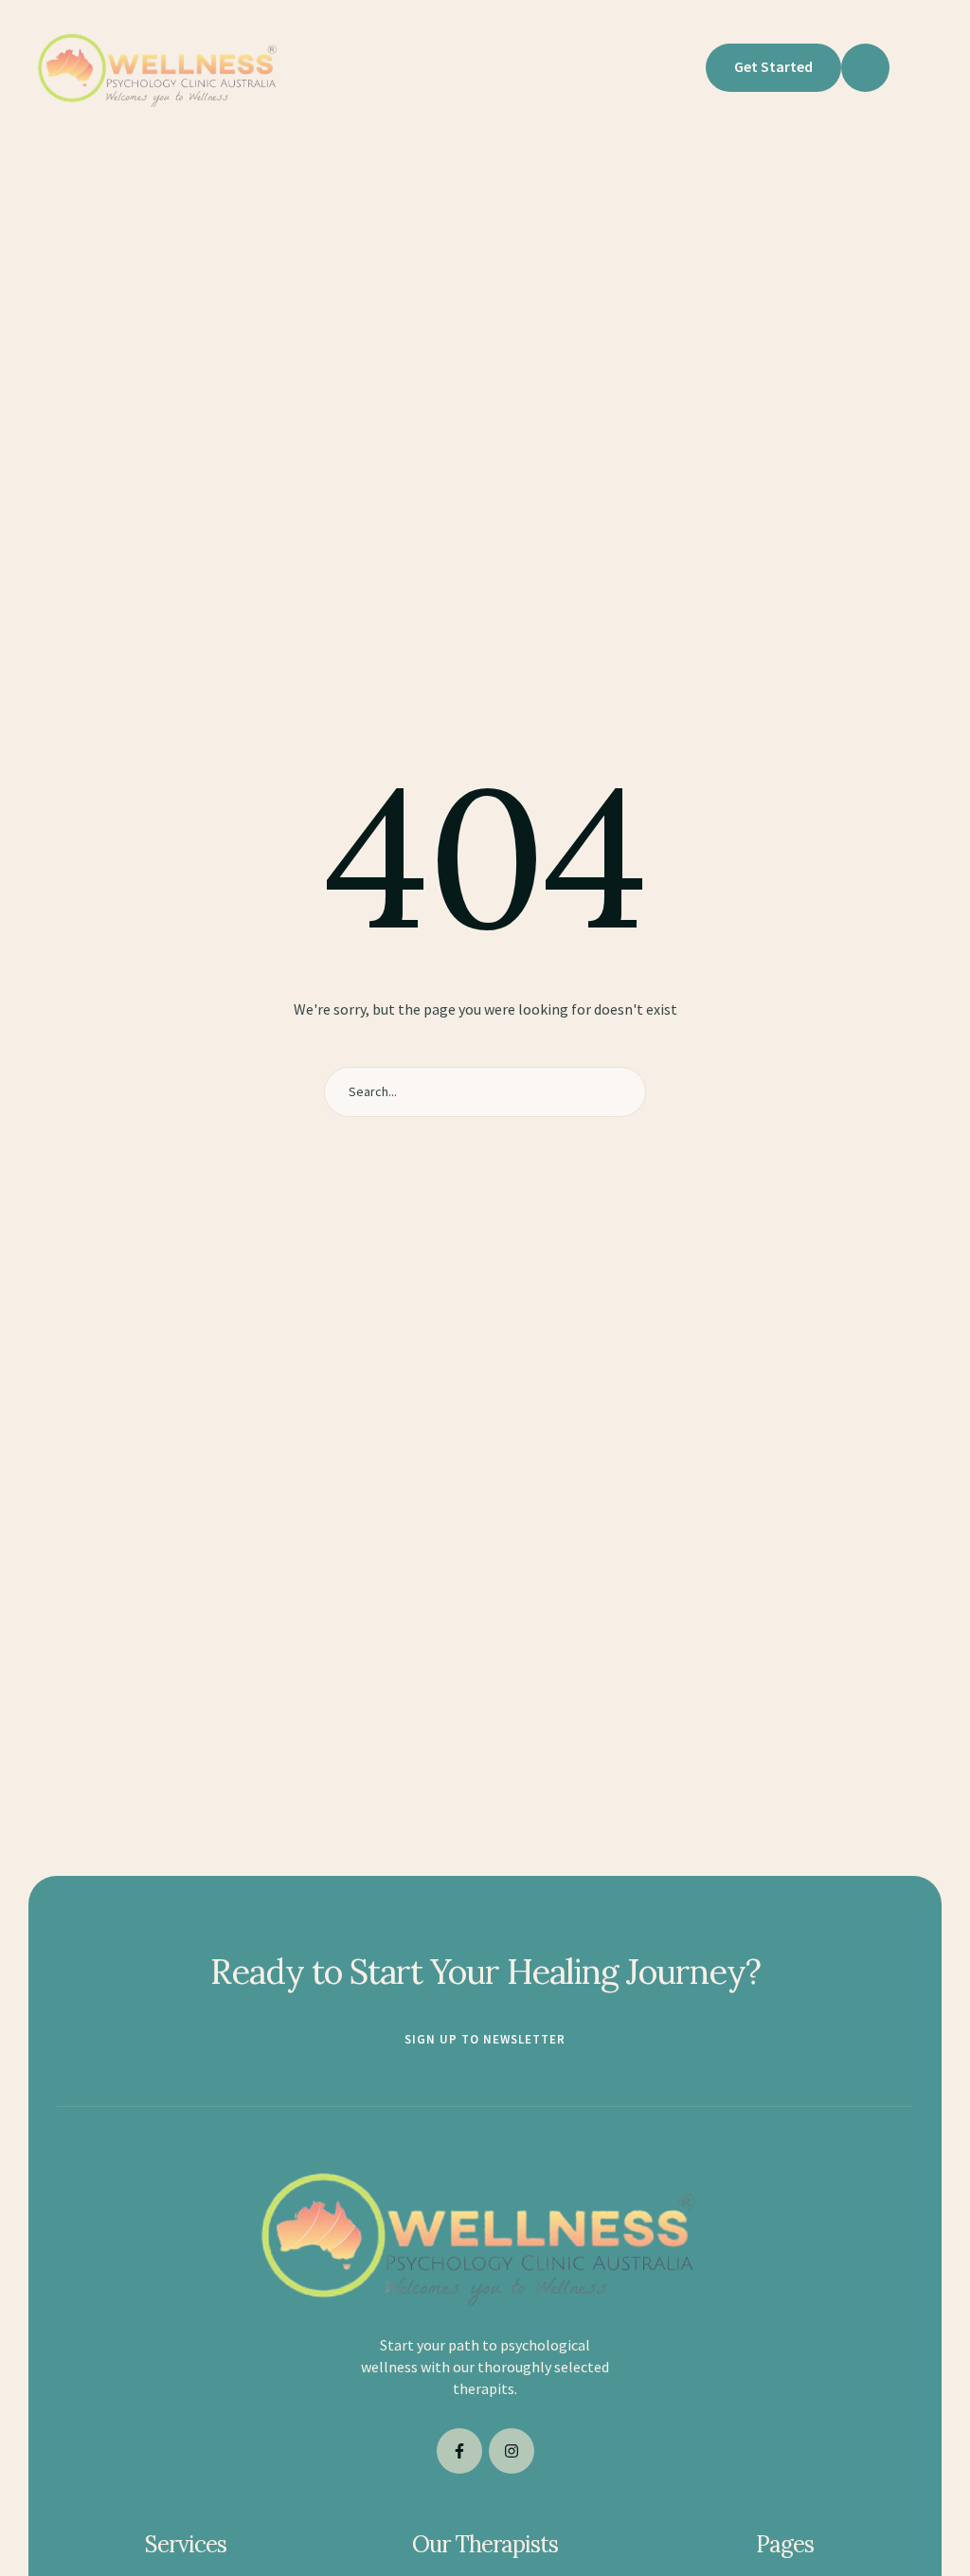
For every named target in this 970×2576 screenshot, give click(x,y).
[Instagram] (512, 2451)
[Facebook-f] (459, 2451)
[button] (679, 67)
